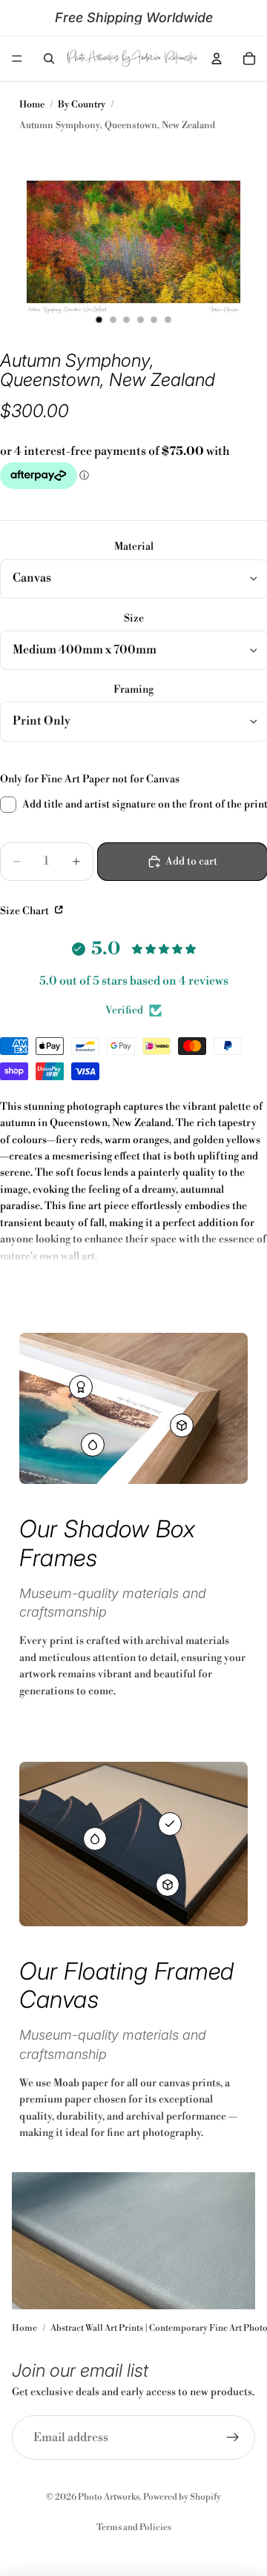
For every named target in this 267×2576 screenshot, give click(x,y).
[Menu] (17, 59)
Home (32, 104)
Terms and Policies (134, 2527)
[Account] (217, 59)
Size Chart (26, 911)
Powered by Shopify (182, 2497)
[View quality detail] (81, 1387)
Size (134, 619)
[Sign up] (233, 2437)
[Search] (49, 59)
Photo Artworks (109, 2497)
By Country (82, 104)
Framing (133, 690)
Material (134, 547)
